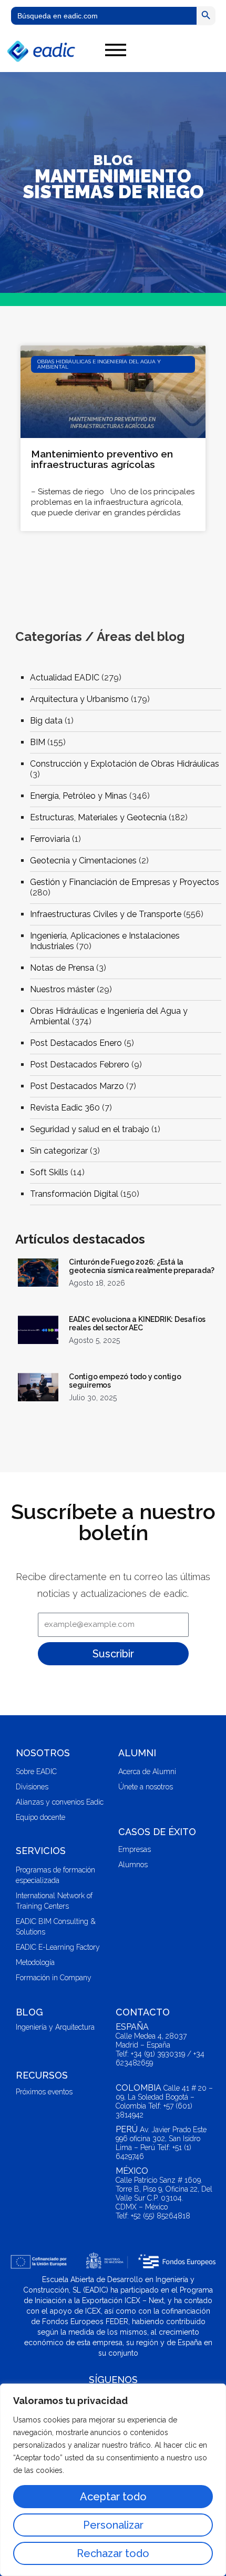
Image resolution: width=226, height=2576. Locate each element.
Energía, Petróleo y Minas (79, 796)
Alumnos (133, 1865)
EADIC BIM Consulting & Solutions (56, 1927)
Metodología (35, 1962)
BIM (38, 742)
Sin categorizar (59, 1151)
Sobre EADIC (36, 1771)
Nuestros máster (62, 989)
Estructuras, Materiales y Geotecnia (98, 817)
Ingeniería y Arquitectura (55, 2027)
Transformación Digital (74, 1194)
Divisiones (32, 1787)
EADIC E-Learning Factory (58, 1947)
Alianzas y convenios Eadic (60, 1802)
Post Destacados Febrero (80, 1065)
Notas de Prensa (62, 968)
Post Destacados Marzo (77, 1086)
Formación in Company (54, 1978)
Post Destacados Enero (76, 1043)
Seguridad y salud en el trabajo (90, 1129)
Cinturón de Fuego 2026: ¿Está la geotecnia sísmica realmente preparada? (142, 1266)
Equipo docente (40, 1817)
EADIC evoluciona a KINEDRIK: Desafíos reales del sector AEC (137, 1323)
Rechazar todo (113, 2553)
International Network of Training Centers (54, 1901)
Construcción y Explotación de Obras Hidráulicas (125, 764)
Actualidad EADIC (65, 678)
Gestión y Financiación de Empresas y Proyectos (125, 882)
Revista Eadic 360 (65, 1108)
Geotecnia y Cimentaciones (83, 861)
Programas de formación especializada (55, 1875)
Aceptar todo (113, 2497)
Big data (46, 721)
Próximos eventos (44, 2092)
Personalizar (113, 2525)
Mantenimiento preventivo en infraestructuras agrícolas (102, 459)
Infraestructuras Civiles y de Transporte (106, 914)
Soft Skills (49, 1172)
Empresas (135, 1849)
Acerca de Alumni (147, 1771)
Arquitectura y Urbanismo (79, 699)
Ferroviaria (50, 839)
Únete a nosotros (146, 1787)
